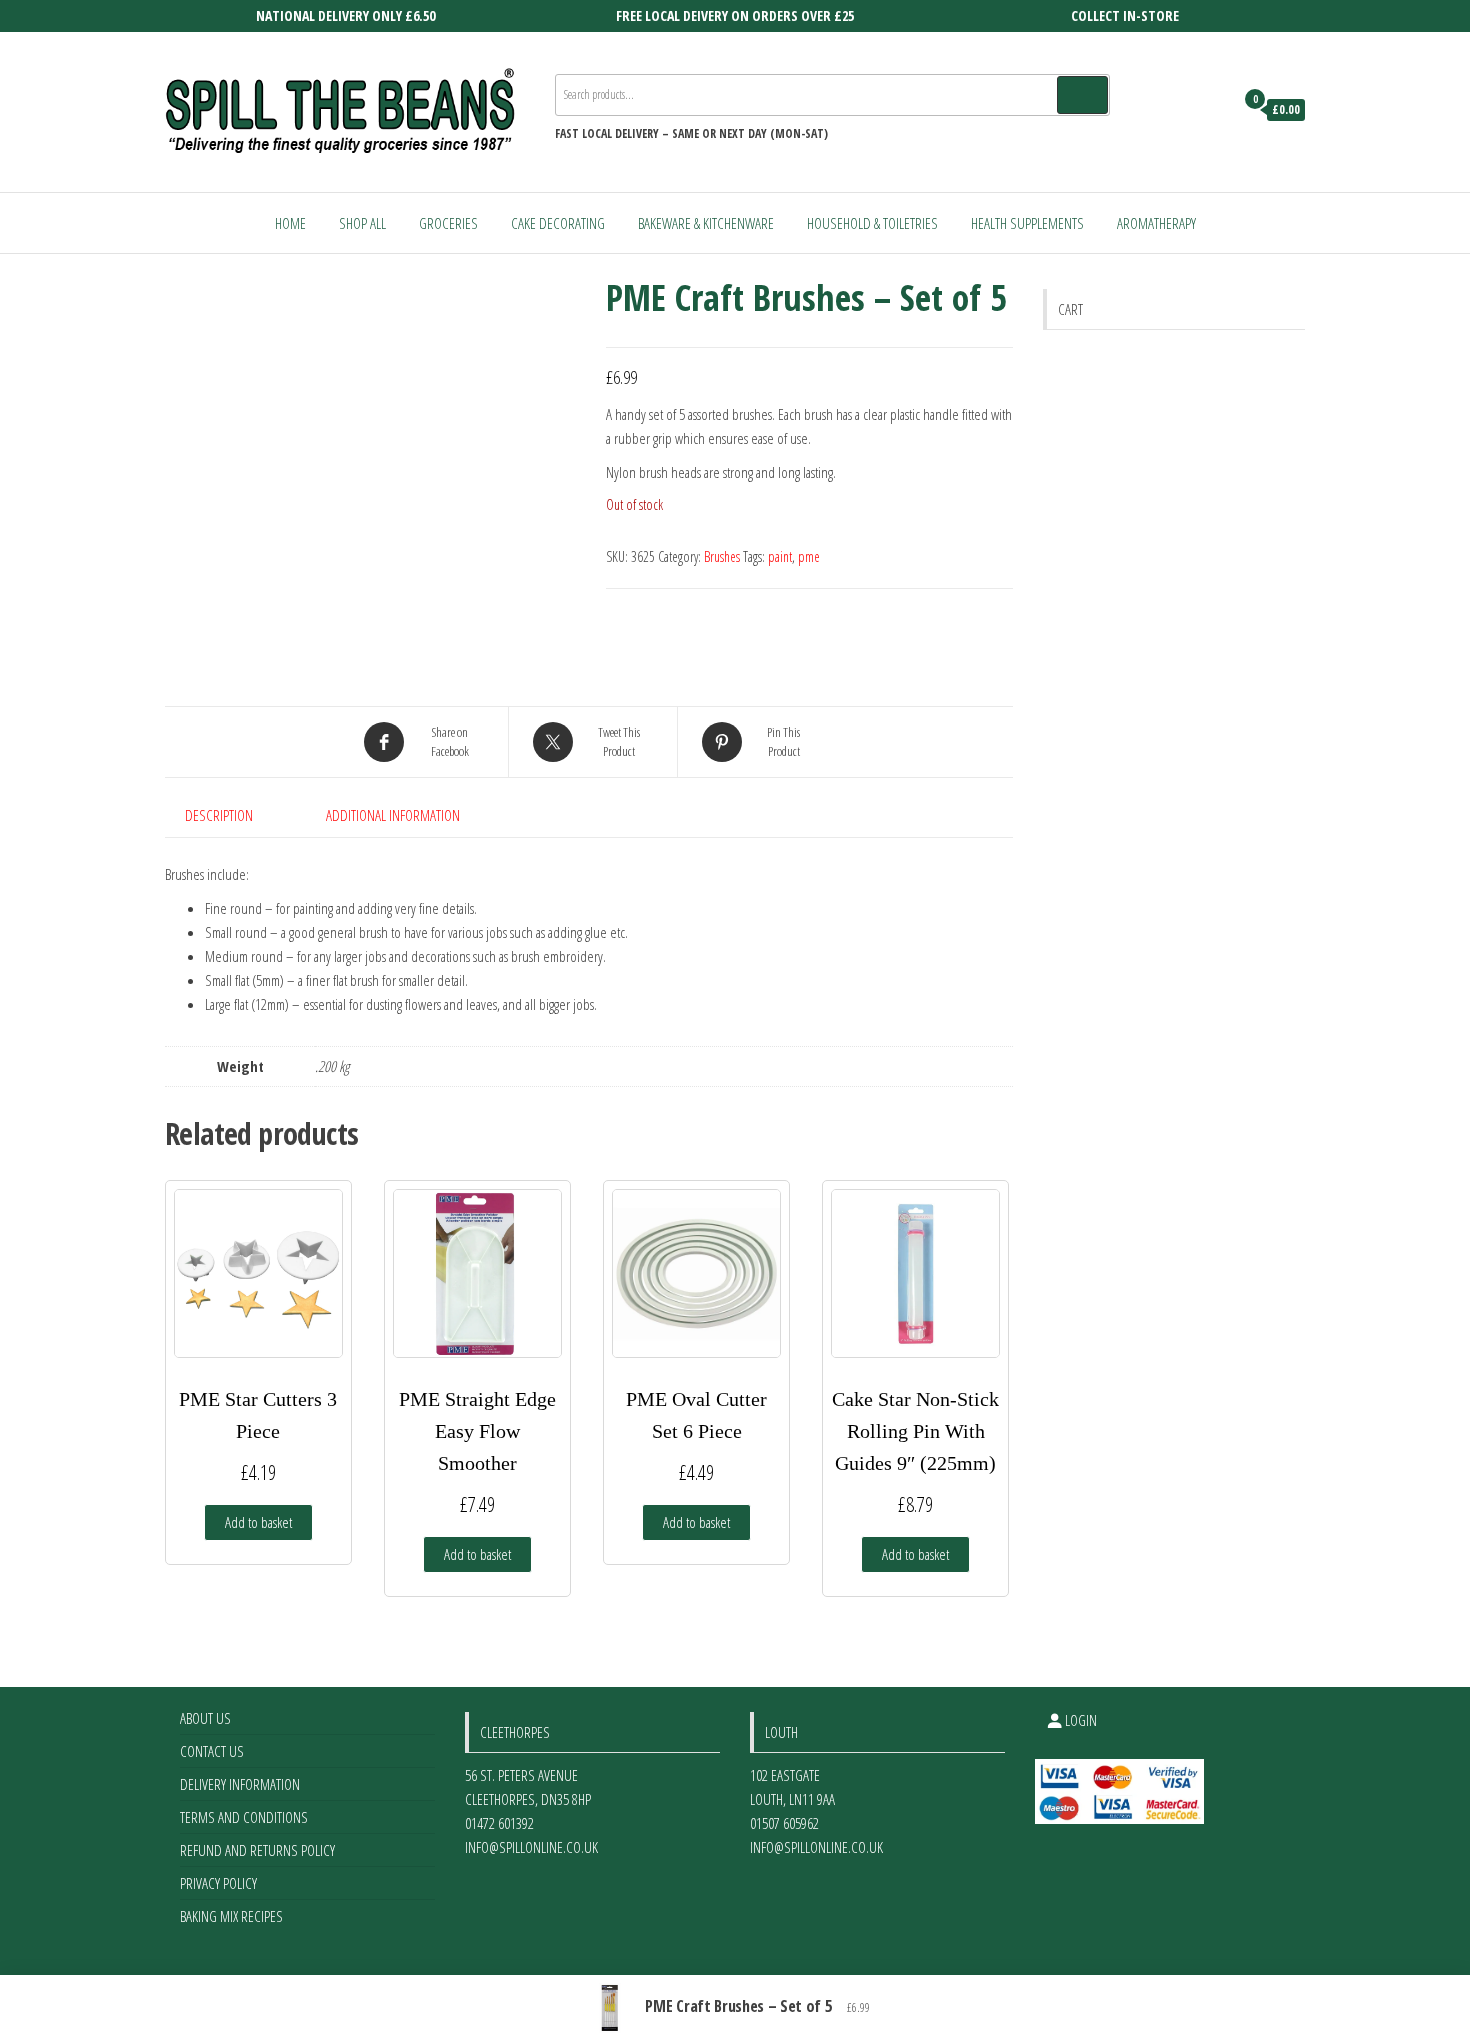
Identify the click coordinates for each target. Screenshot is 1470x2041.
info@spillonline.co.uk (531, 1847)
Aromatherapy (1156, 223)
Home (290, 223)
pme (809, 556)
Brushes (722, 556)
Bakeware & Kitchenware (706, 223)
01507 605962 (784, 1823)
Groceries (448, 223)
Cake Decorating (558, 223)
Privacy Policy (218, 1883)
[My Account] (1213, 110)
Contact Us (212, 1751)
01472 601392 (499, 1823)
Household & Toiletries (872, 223)
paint (780, 556)
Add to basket (258, 1522)
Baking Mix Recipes (231, 1916)
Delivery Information (240, 1784)
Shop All (362, 223)
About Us (205, 1718)
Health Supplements (1027, 223)
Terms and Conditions (244, 1817)
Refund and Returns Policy (257, 1850)
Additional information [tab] (393, 815)
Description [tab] (219, 815)
